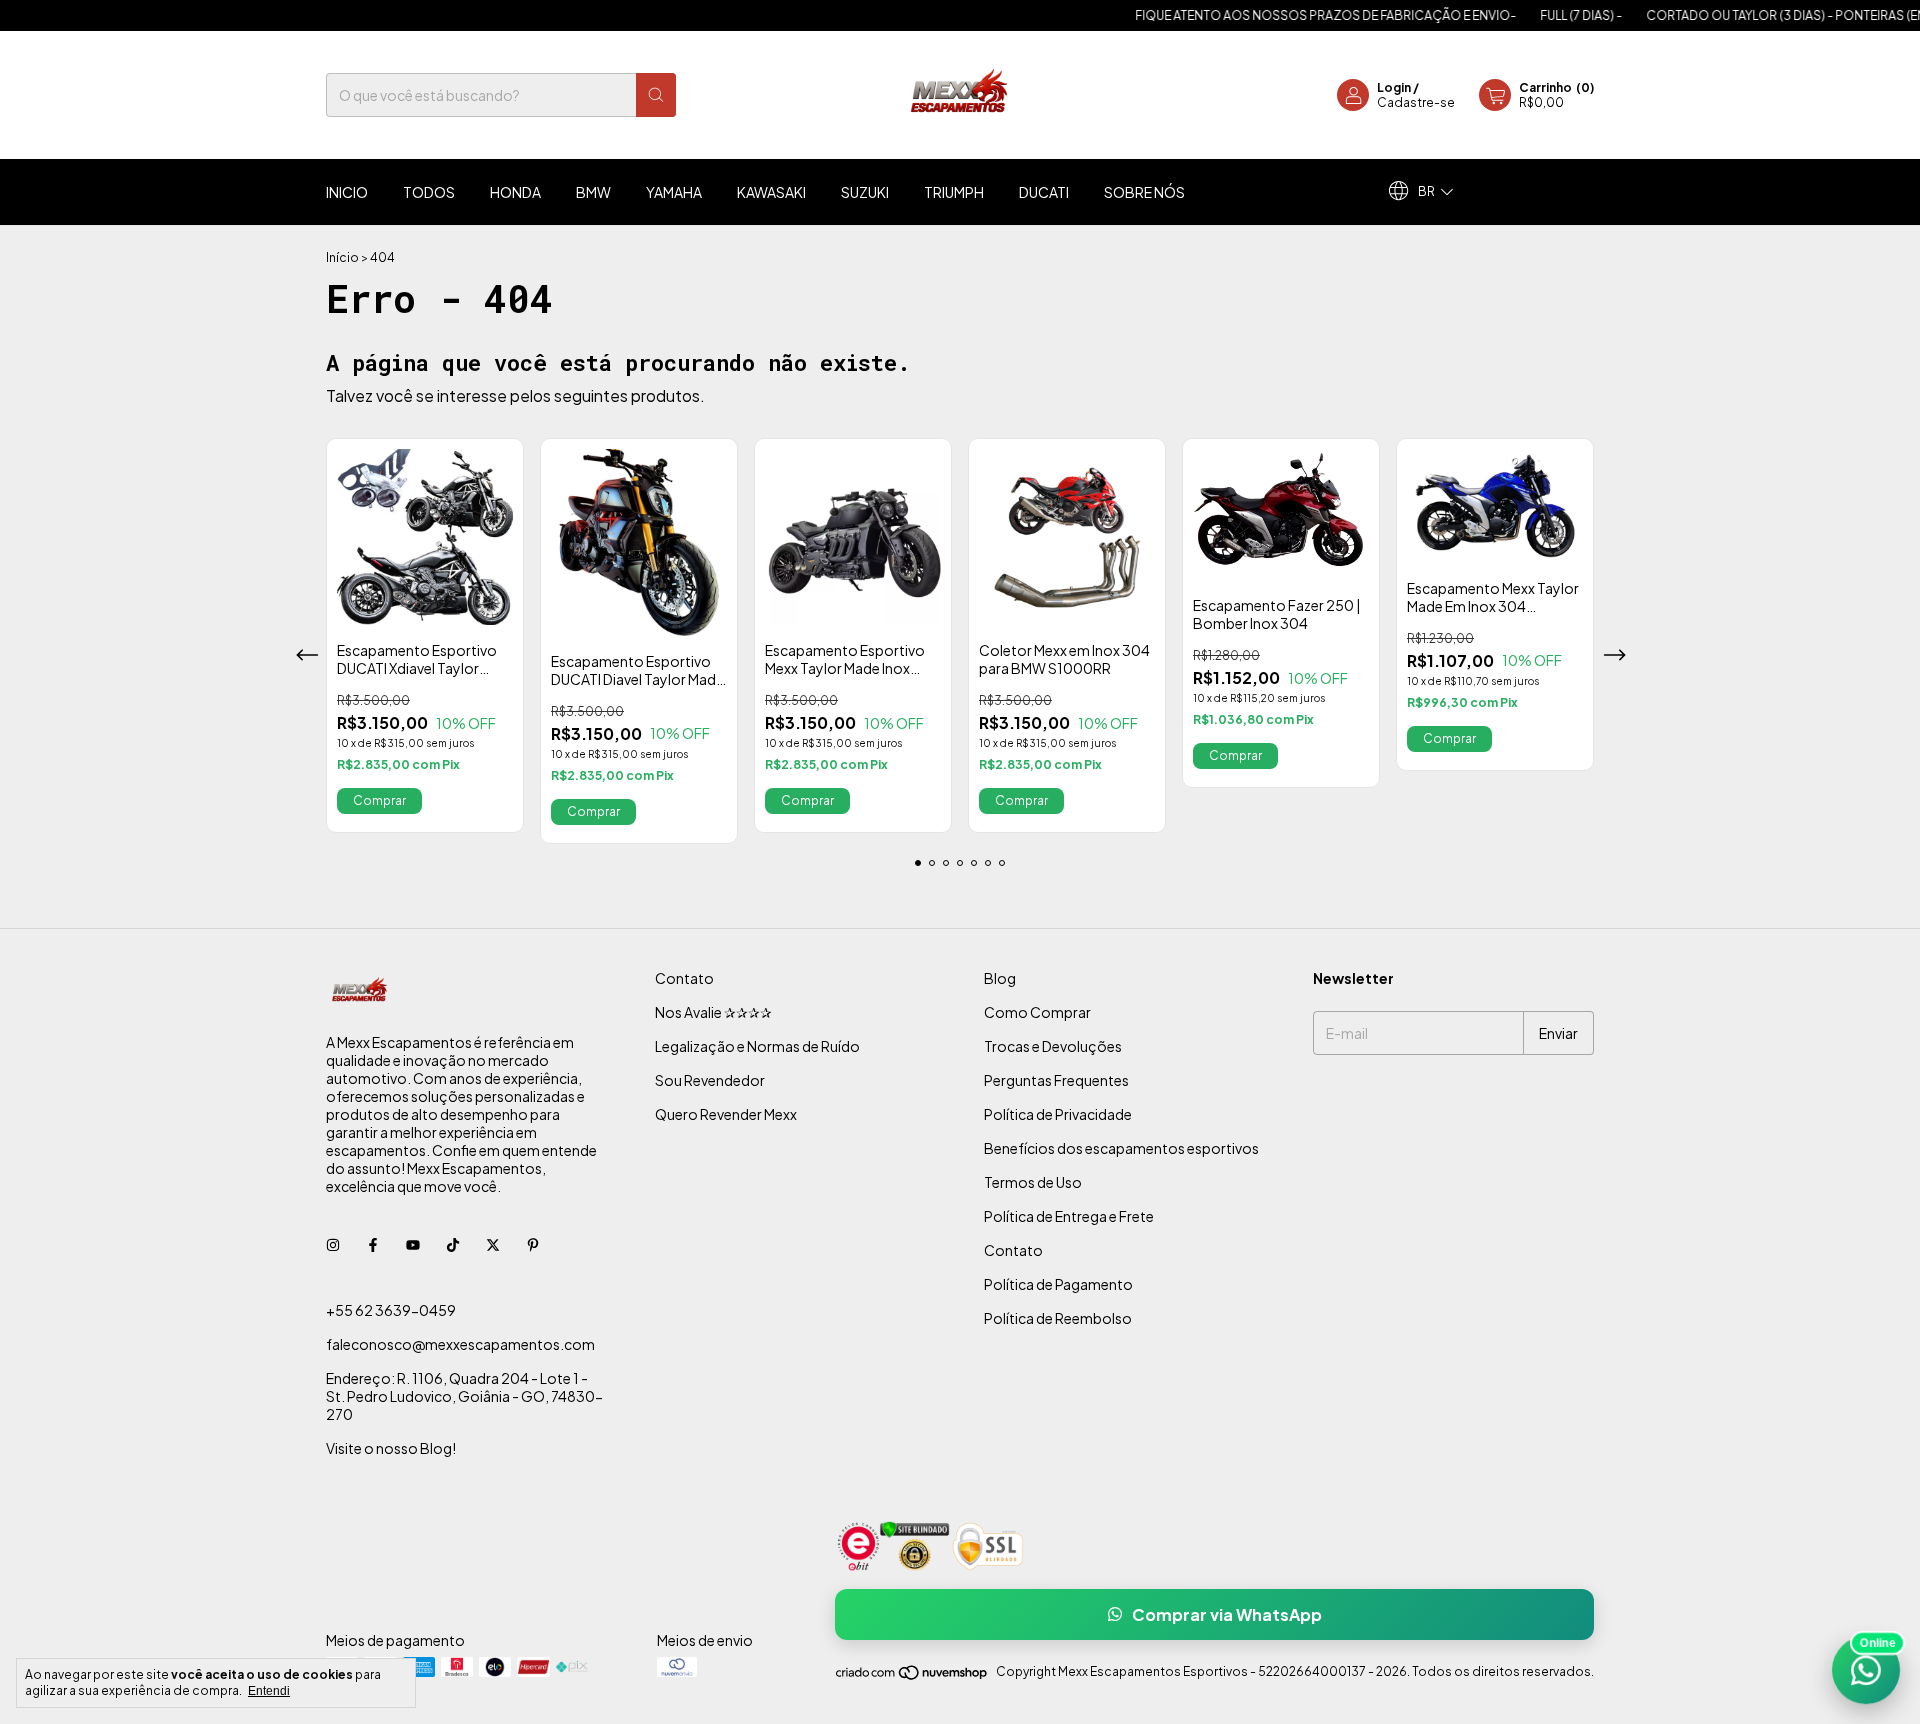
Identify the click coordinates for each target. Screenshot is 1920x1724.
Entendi (269, 1691)
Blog (1000, 978)
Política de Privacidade (1058, 1114)
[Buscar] (656, 95)
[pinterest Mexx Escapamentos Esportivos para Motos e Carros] (533, 1244)
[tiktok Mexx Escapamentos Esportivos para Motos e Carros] (453, 1244)
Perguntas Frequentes (1056, 1080)
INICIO (347, 192)
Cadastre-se (1416, 102)
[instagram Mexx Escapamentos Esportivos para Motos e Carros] (333, 1244)
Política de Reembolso (1058, 1318)
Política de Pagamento (1058, 1284)
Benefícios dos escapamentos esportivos (1121, 1148)
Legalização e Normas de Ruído (757, 1046)
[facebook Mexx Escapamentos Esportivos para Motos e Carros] (373, 1244)
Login (1394, 87)
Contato (684, 978)
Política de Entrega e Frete (1069, 1216)
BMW (593, 192)
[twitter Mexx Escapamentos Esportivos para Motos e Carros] (493, 1244)
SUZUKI (865, 192)
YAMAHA (674, 192)
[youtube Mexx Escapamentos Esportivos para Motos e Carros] (413, 1244)
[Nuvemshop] (912, 1676)
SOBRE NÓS (1144, 192)
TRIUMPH (954, 192)
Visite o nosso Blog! (391, 1448)
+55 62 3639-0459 (391, 1310)
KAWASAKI (771, 192)
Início (342, 257)
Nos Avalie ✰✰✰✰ (713, 1012)
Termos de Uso (1033, 1182)
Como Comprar (1037, 1012)
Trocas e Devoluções (1053, 1046)
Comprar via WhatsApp (1227, 1614)
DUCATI (1044, 192)
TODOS (429, 192)
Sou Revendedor (710, 1080)
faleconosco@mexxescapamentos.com (460, 1344)
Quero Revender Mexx (726, 1114)
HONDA (515, 192)
